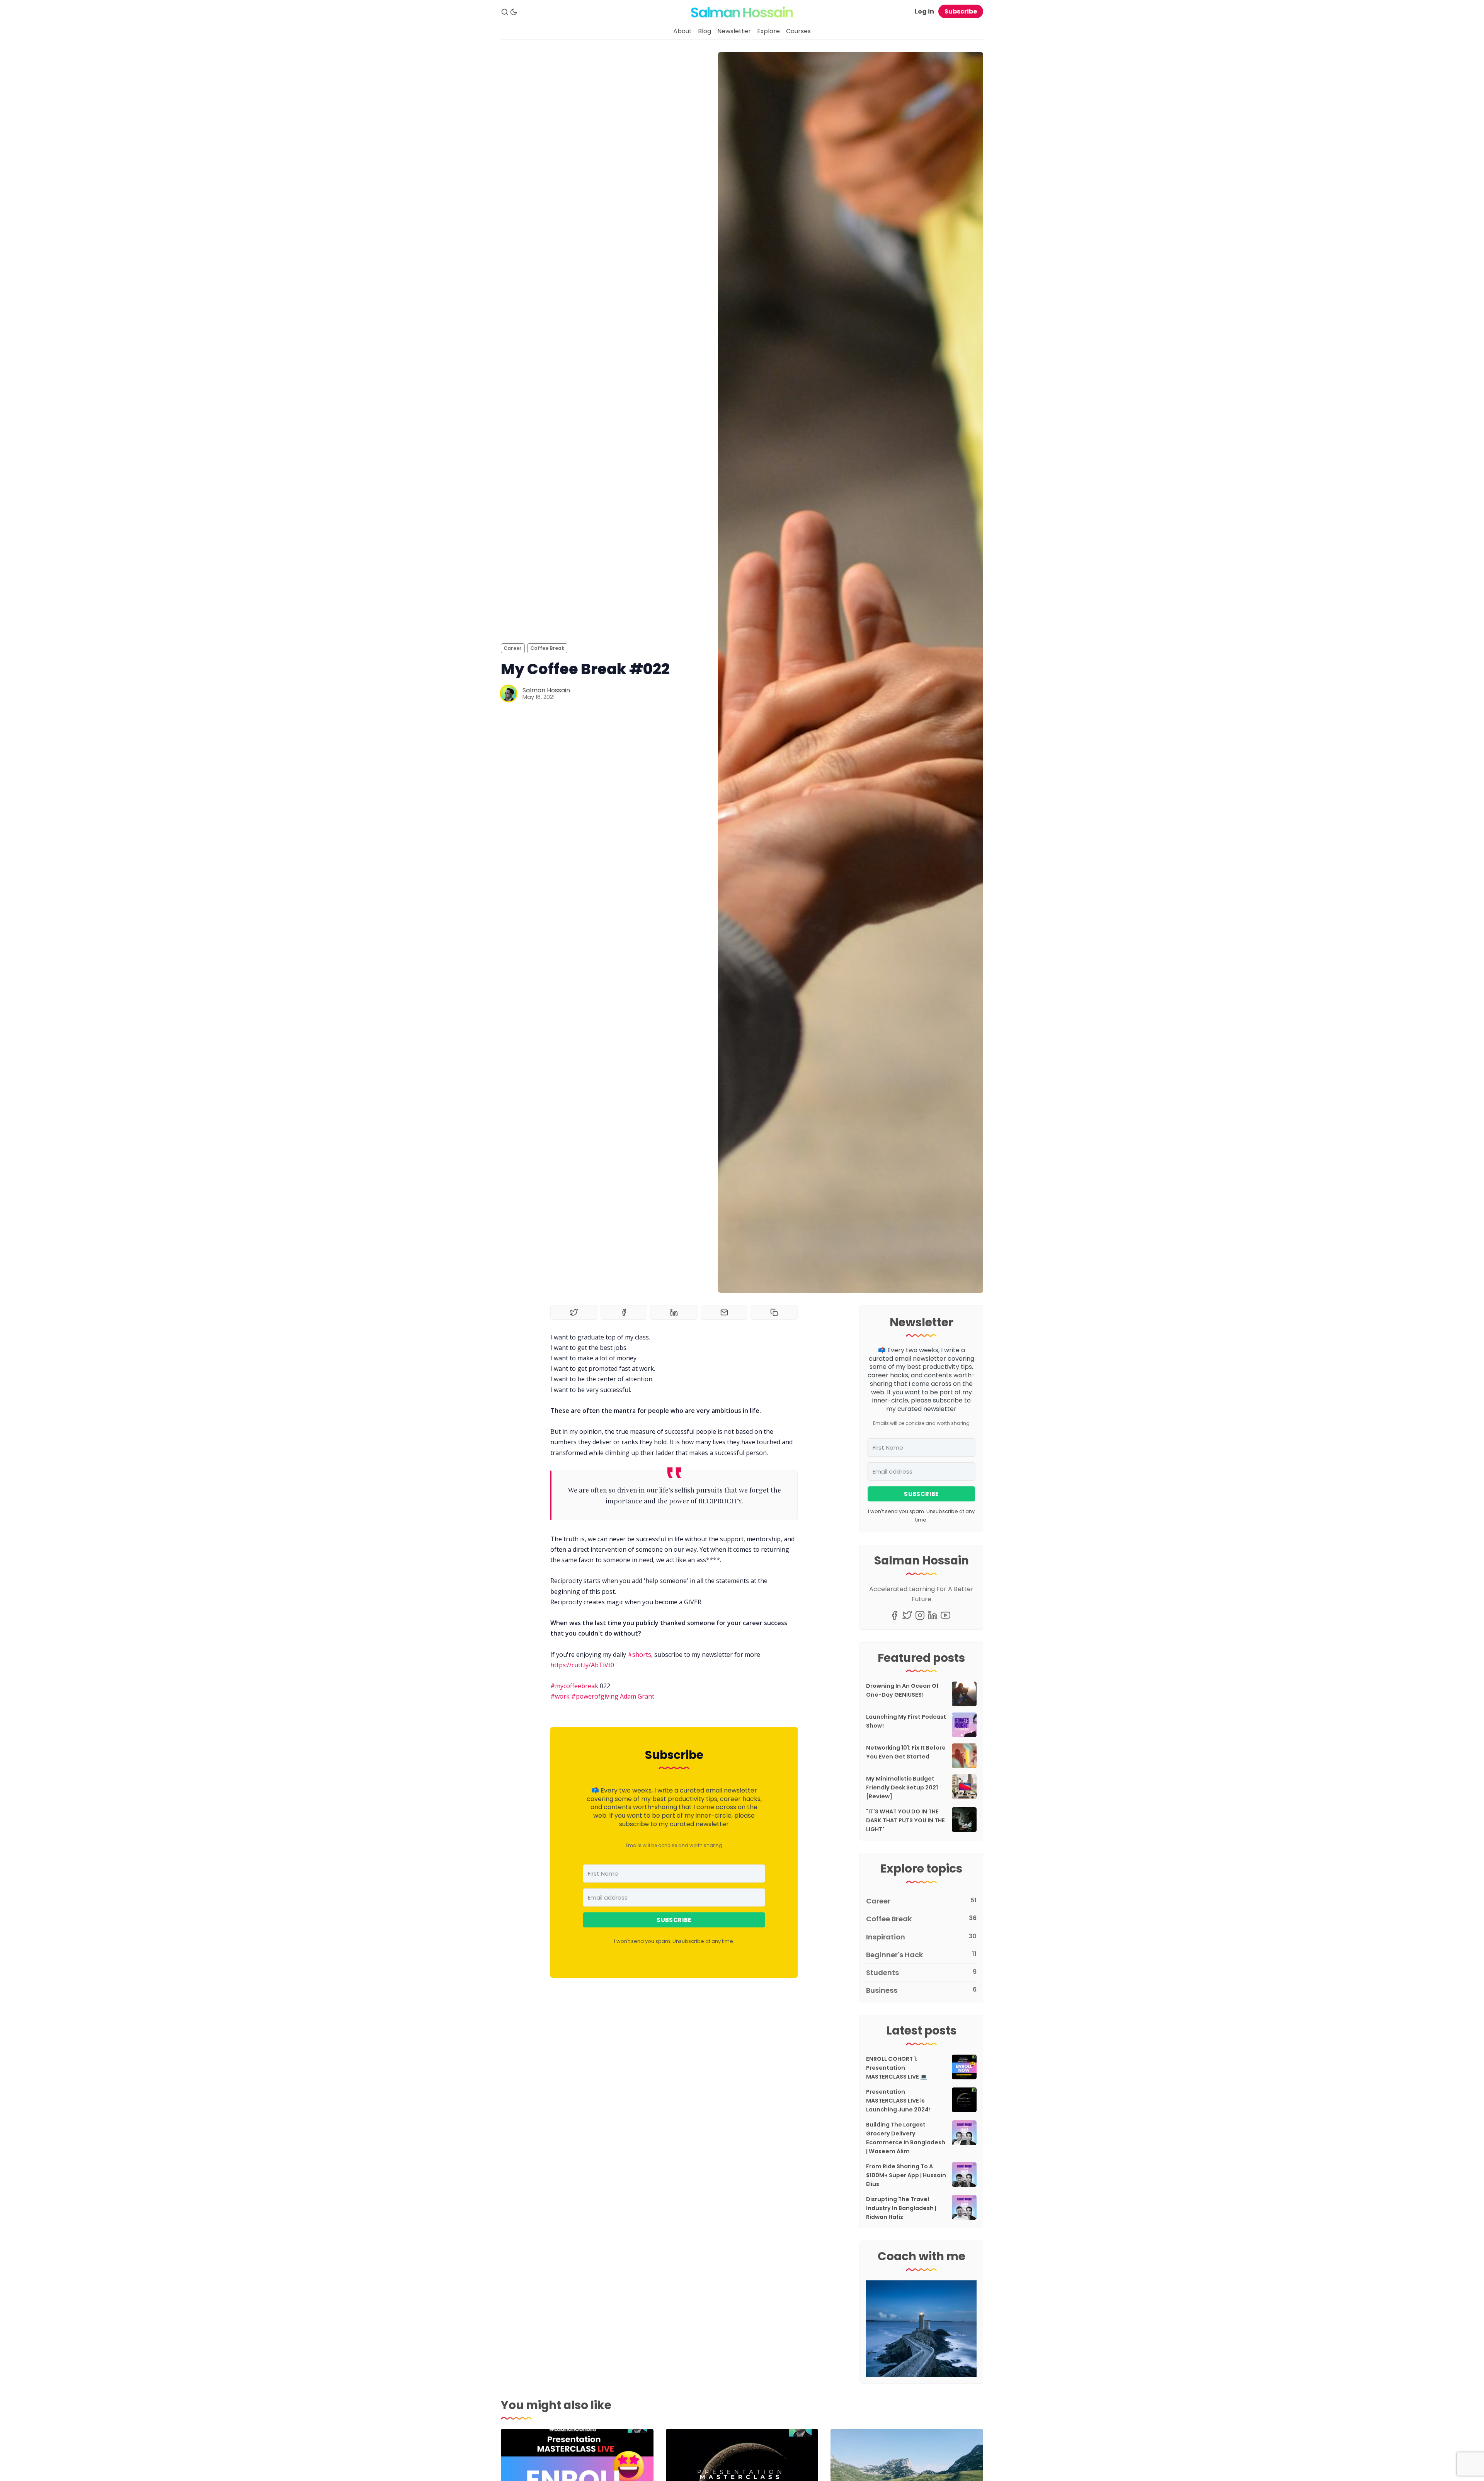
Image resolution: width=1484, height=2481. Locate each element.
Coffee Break (547, 648)
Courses (798, 31)
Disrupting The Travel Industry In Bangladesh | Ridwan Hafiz (901, 2208)
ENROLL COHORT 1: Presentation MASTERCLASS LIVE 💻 (897, 2068)
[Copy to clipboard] (774, 1312)
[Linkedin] (933, 1615)
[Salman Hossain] (509, 694)
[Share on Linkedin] (674, 1312)
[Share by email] (724, 1312)
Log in (924, 11)
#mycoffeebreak (574, 1686)
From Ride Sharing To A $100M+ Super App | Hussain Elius (906, 2175)
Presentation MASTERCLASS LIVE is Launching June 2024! (898, 2101)
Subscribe (961, 11)
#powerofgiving (595, 1696)
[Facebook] (894, 1615)
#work (560, 1696)
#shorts (639, 1655)
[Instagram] (920, 1615)
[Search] (505, 12)
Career (513, 648)
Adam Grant (637, 1696)
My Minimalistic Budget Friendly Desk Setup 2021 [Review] (902, 1787)
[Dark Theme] (514, 12)
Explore (768, 31)
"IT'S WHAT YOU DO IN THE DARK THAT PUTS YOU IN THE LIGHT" (905, 1820)
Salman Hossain (546, 690)
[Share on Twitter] (574, 1312)
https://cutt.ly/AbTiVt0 (582, 1665)
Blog (705, 31)
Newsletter (734, 31)
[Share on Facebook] (624, 1312)
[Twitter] (907, 1615)
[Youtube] (945, 1615)
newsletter (740, 1790)
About (682, 31)
